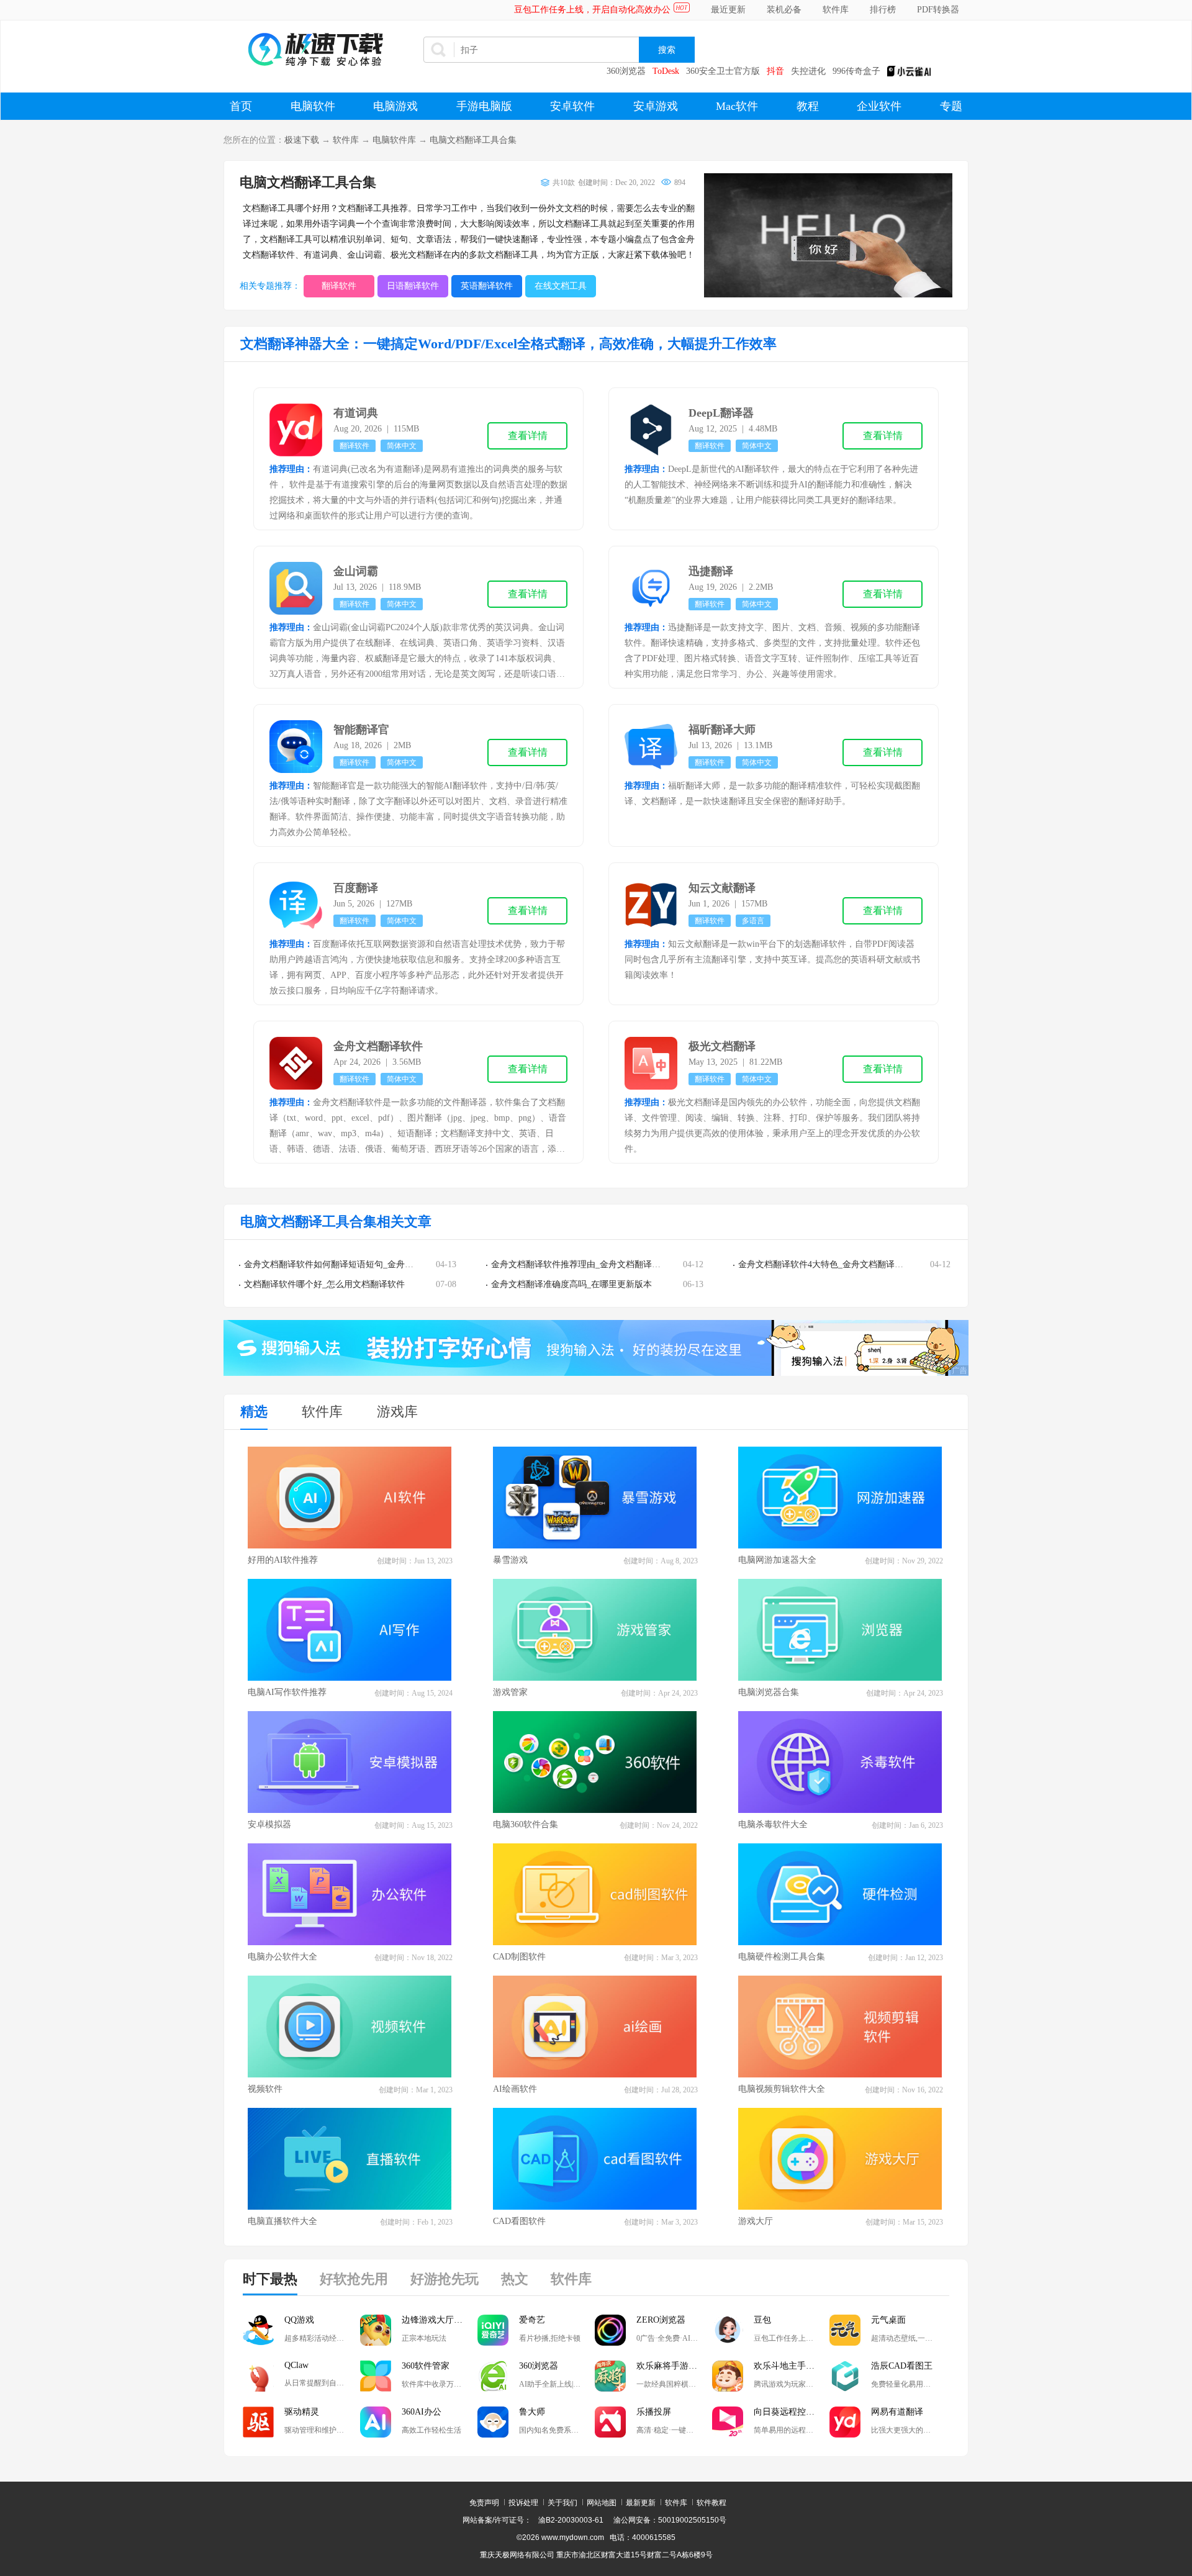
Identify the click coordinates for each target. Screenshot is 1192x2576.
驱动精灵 (302, 2412)
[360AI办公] (376, 2422)
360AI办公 (422, 2412)
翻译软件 (339, 286)
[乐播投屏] (610, 2422)
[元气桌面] (845, 2330)
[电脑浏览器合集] (841, 1630)
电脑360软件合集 (526, 1824)
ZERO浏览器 (661, 2320)
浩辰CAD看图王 (902, 2366)
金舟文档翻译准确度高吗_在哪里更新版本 (571, 1284)
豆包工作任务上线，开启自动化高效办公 (592, 10)
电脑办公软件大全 (282, 1957)
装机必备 (784, 10)
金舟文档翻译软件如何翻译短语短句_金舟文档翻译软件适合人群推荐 (377, 1264)
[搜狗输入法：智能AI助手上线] (596, 1373)
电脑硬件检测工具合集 (782, 1957)
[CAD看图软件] (595, 2159)
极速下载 (302, 140)
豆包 (762, 2320)
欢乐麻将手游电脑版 (674, 2366)
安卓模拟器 (269, 1824)
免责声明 (484, 2503)
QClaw (296, 2365)
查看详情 (528, 436)
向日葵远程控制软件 (792, 2412)
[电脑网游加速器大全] (841, 1498)
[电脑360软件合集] (595, 1762)
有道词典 (356, 413)
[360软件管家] (376, 2376)
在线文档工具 (561, 286)
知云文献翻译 (722, 888)
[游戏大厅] (841, 2159)
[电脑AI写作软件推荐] (350, 1630)
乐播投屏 (654, 2412)
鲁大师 (532, 2412)
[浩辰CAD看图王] (845, 2376)
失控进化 (808, 71)
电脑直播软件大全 (282, 2221)
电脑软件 (313, 106)
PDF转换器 (938, 10)
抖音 (775, 71)
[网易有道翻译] (845, 2422)
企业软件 (879, 106)
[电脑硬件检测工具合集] (841, 1894)
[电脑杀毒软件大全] (841, 1762)
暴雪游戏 (510, 1560)
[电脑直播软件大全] (350, 2159)
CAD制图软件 (519, 1957)
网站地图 (602, 2503)
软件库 (836, 10)
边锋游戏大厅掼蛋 (436, 2320)
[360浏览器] (493, 2376)
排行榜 (883, 10)
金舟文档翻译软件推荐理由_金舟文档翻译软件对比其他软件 (606, 1264)
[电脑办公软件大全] (350, 1894)
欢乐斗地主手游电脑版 (792, 2366)
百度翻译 (356, 888)
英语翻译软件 (487, 286)
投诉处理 (523, 2503)
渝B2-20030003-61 (571, 2520)
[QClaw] (258, 2376)
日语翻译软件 (413, 286)
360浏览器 (626, 71)
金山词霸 (356, 571)
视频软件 (265, 2089)
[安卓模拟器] (350, 1762)
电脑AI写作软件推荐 (287, 1692)
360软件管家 (426, 2366)
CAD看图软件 (519, 2221)
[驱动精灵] (258, 2422)
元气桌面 (888, 2320)
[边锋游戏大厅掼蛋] (376, 2330)
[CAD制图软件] (595, 1894)
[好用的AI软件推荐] (350, 1498)
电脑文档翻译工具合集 (473, 140)
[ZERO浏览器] (610, 2330)
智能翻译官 (361, 730)
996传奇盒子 (856, 71)
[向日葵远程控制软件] (728, 2422)
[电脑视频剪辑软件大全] (841, 2027)
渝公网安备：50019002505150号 (670, 2520)
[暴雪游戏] (595, 1498)
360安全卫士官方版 (723, 71)
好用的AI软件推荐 (283, 1560)
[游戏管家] (595, 1630)
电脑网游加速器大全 (777, 1560)
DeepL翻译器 (721, 413)
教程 (808, 106)
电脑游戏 (395, 106)
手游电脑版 (484, 106)
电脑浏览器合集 (769, 1692)
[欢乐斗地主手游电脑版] (728, 2376)
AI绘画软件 (515, 2089)
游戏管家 (510, 1692)
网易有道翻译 (897, 2412)
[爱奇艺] (493, 2330)
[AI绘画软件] (595, 2027)
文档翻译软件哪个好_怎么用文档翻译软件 (324, 1284)
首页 (241, 106)
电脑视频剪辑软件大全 (782, 2089)
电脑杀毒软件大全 (773, 1824)
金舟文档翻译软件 (378, 1046)
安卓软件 (572, 106)
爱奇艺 (532, 2320)
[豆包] (728, 2330)
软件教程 (711, 2503)
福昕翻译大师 (722, 730)
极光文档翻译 (722, 1046)
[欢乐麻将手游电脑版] (610, 2376)
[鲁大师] (493, 2422)
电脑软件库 (394, 140)
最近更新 (728, 10)
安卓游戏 (656, 106)
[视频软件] (350, 2027)
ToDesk (666, 71)
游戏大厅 (756, 2221)
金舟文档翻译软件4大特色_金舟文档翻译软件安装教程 (842, 1264)
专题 (951, 106)
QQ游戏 (299, 2320)
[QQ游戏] (258, 2330)
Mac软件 (737, 106)
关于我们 (562, 2503)
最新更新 (641, 2503)
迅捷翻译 (711, 571)
